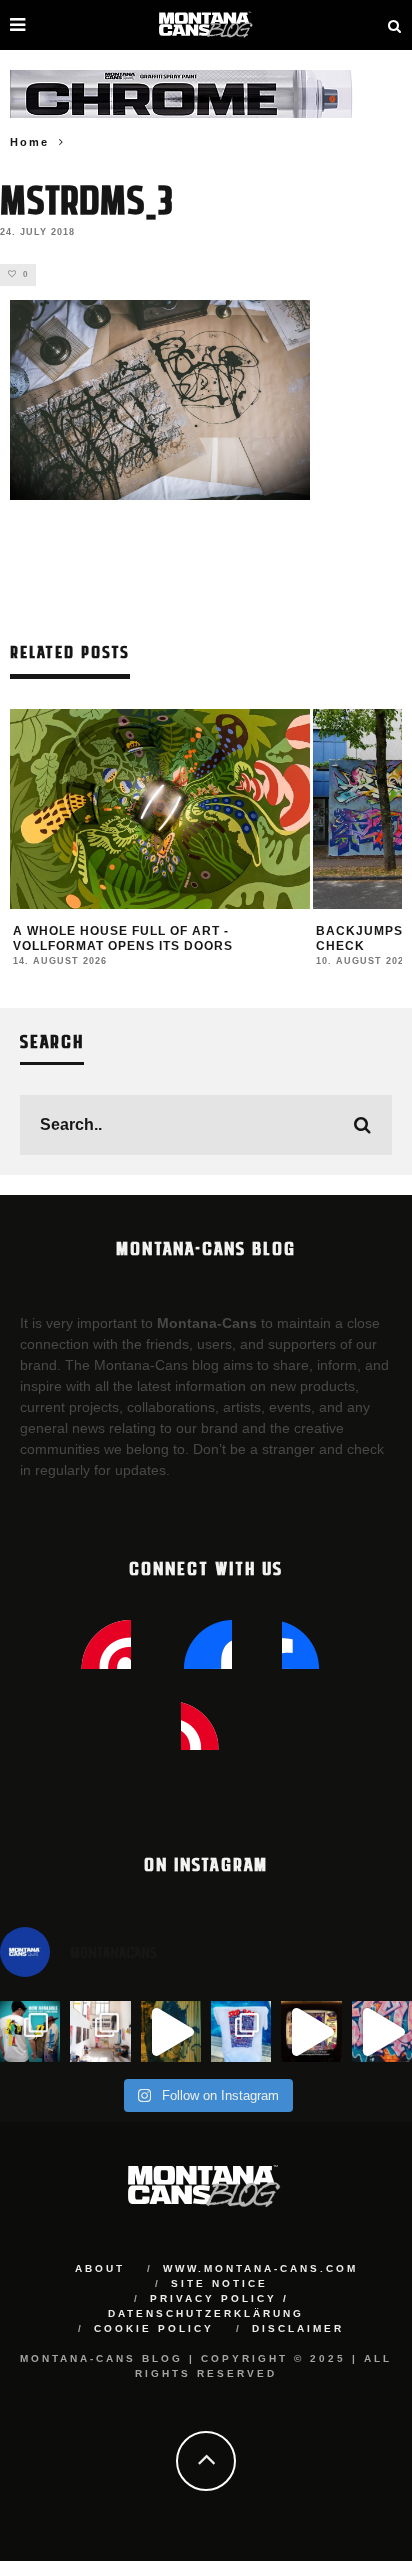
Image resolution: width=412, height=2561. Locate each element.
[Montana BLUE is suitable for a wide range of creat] (382, 2031)
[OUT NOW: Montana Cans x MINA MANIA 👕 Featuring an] (30, 2031)
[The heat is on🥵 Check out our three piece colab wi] (241, 2031)
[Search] (395, 25)
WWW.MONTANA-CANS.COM (260, 2268)
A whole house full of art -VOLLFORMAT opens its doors (123, 939)
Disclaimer (298, 2328)
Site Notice (219, 2283)
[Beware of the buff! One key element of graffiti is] (100, 2031)
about (100, 2268)
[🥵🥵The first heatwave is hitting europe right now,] (311, 2031)
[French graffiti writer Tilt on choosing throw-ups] (171, 2031)
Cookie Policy (154, 2328)
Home (29, 142)
